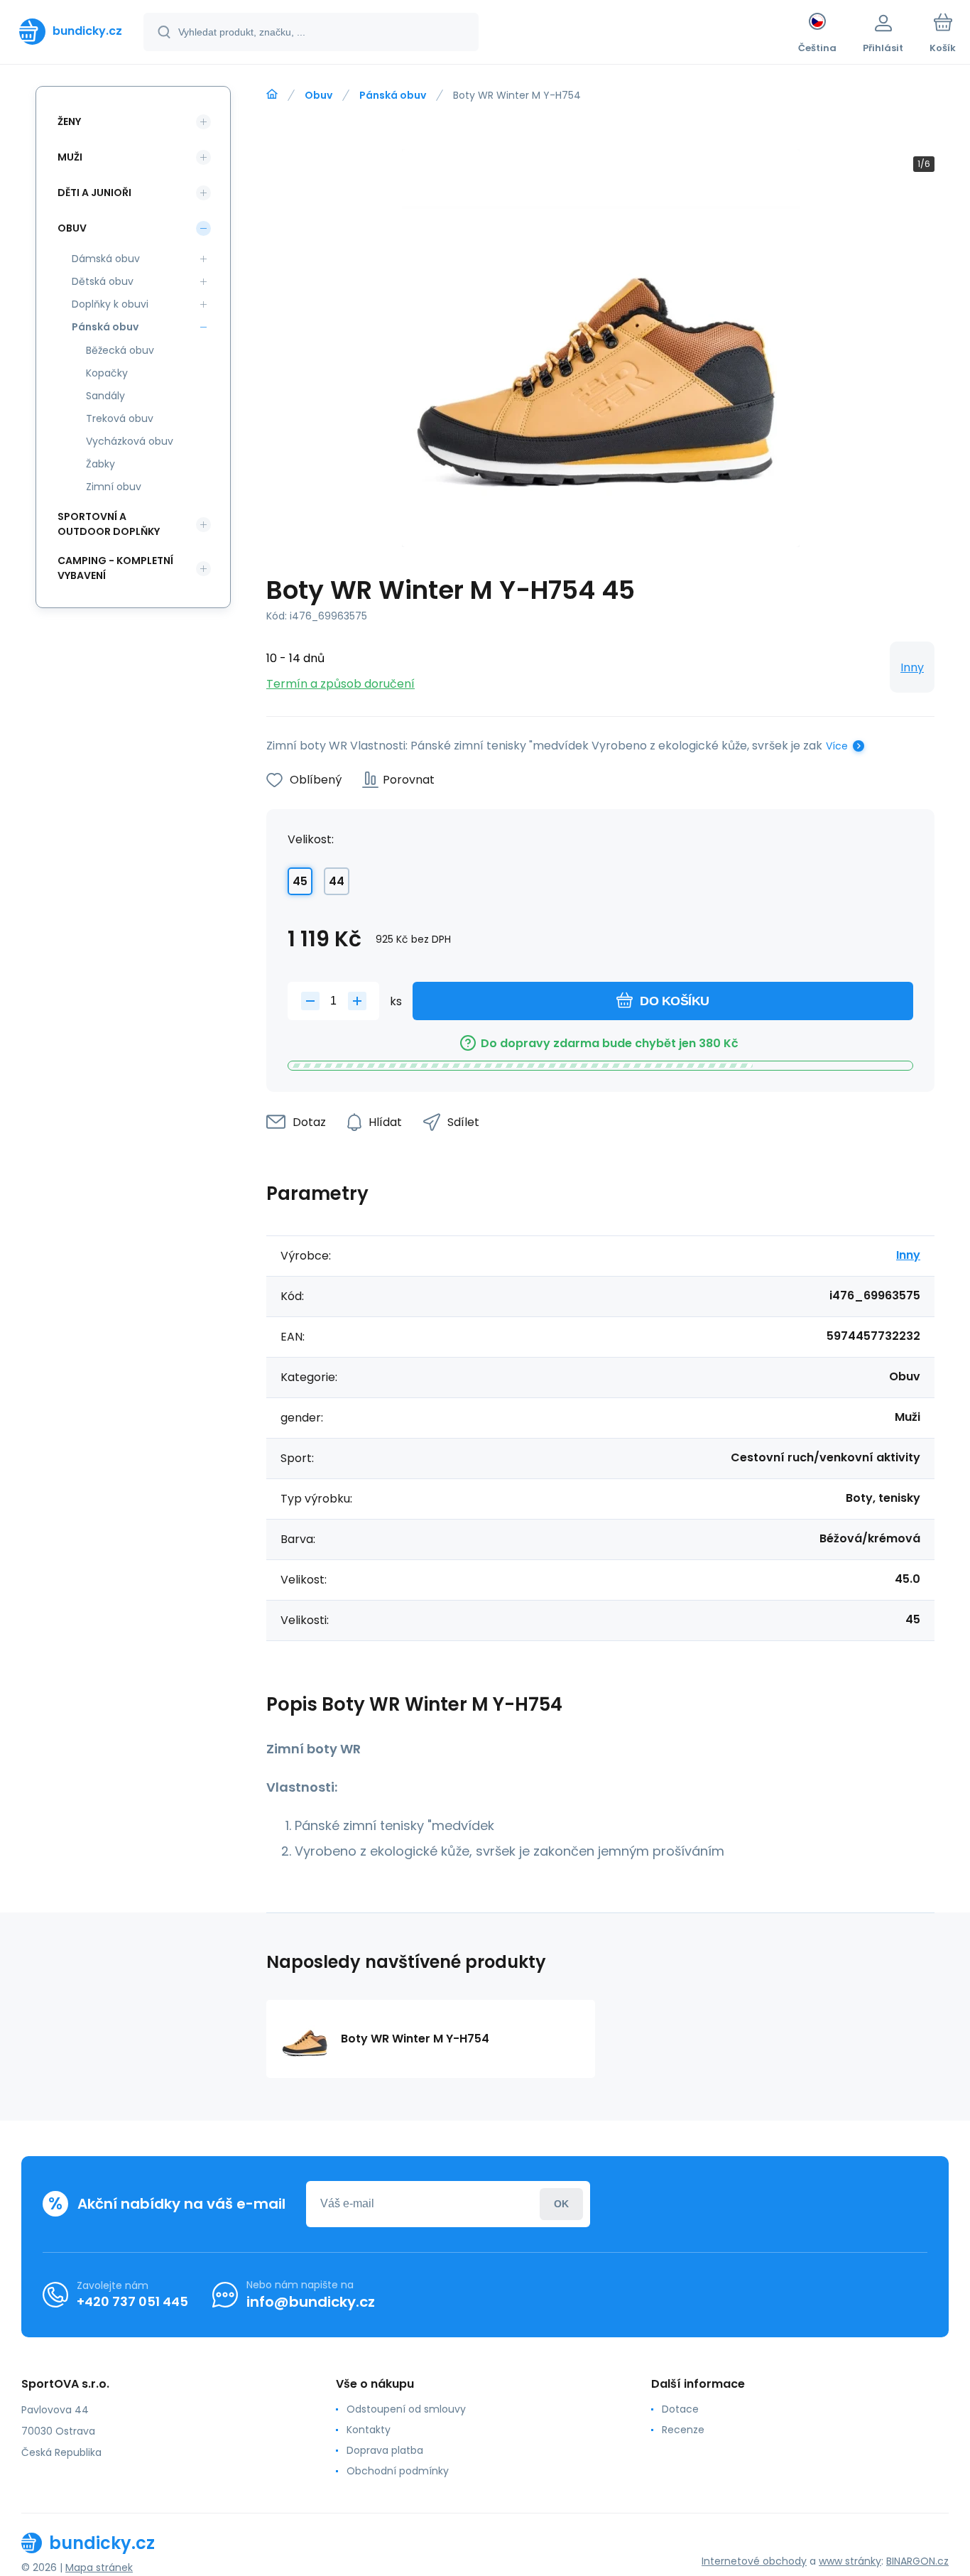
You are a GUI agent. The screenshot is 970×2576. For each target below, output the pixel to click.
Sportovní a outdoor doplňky (109, 524)
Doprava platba (385, 2450)
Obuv (318, 95)
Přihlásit (561, 2204)
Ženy (69, 121)
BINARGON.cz (917, 2561)
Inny (912, 667)
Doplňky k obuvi (110, 304)
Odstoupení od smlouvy (406, 2409)
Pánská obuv (393, 95)
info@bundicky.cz (311, 2302)
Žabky (100, 464)
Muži (70, 157)
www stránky (850, 2561)
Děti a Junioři (94, 193)
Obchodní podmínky (398, 2471)
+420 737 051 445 (132, 2301)
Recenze (683, 2430)
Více (837, 746)
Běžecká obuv (120, 350)
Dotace (680, 2409)
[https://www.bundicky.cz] (272, 94)
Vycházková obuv (130, 441)
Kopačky (107, 373)
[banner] (71, 31)
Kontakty (369, 2430)
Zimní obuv (114, 487)
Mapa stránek (99, 2567)
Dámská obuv (106, 259)
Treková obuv (120, 418)
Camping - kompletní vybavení (115, 568)
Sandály (105, 396)
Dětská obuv (103, 281)
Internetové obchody (754, 2561)
